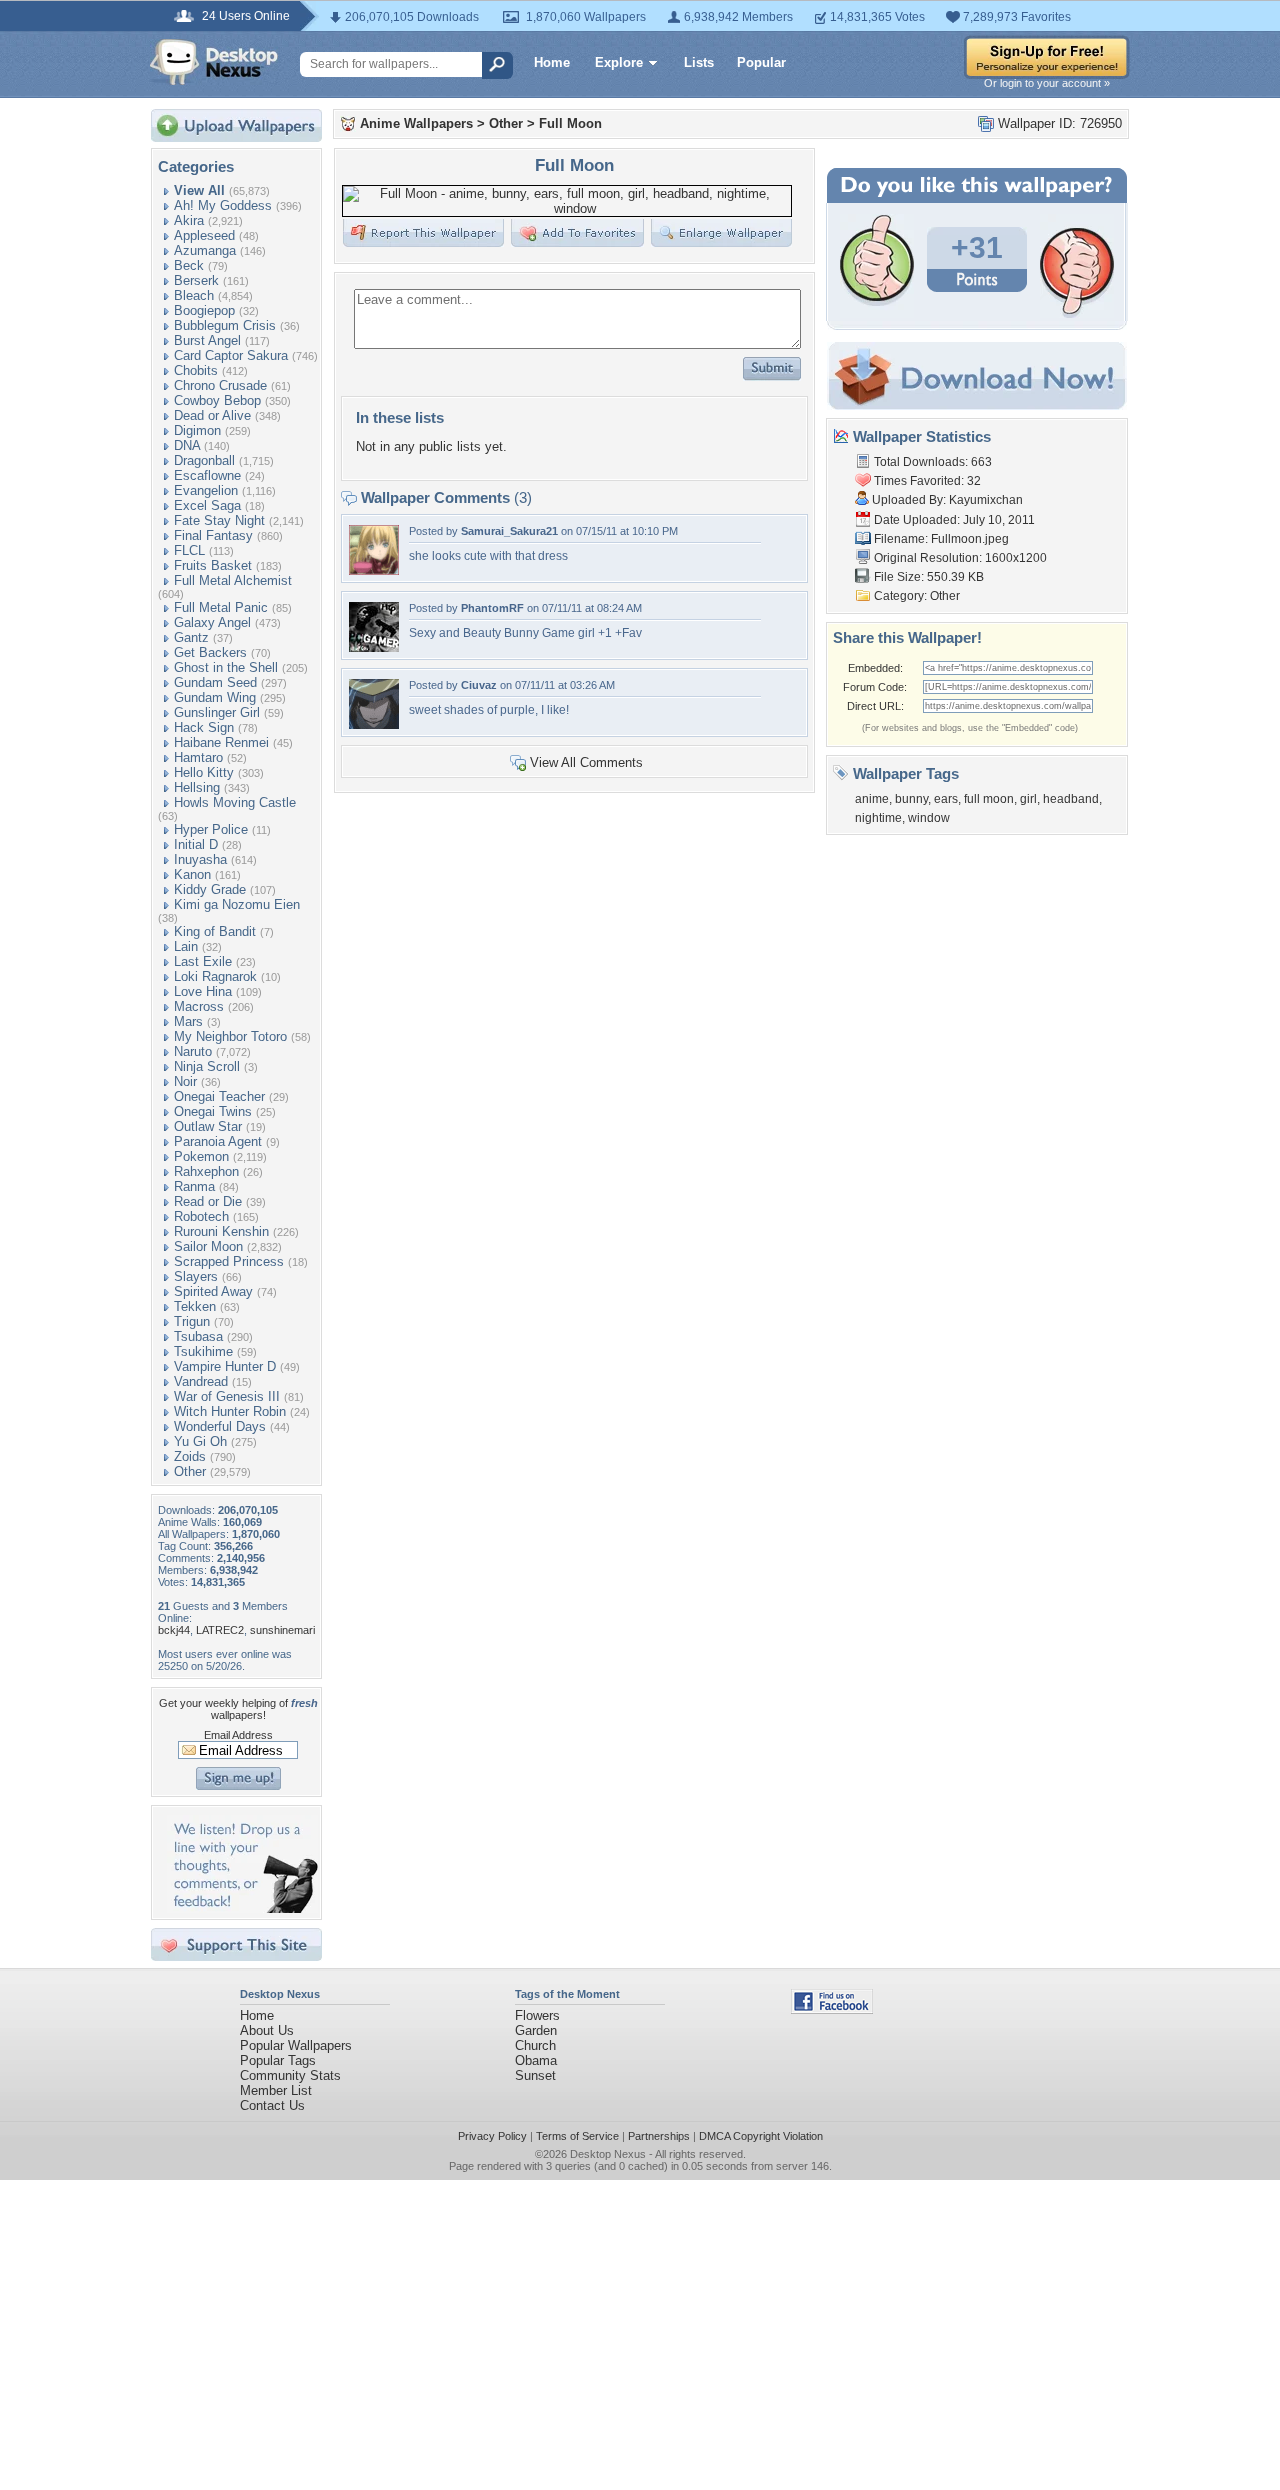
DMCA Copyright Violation (761, 2136)
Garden (536, 2030)
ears (946, 799)
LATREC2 (220, 1630)
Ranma (194, 1186)
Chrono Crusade (220, 385)
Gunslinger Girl (217, 712)
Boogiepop (204, 310)
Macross (199, 1006)
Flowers (537, 2015)
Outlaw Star (208, 1126)
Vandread (201, 1381)
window (929, 818)
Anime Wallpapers (416, 123)
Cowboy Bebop (217, 400)
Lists (699, 62)
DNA (187, 445)
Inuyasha (200, 859)
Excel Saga (207, 505)
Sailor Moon (208, 1246)
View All (199, 190)
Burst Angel (207, 340)
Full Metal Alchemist (233, 580)
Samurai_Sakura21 (509, 531)
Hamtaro (198, 757)
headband (1071, 799)
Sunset (535, 2075)
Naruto (193, 1051)
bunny (911, 799)
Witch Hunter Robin (230, 1411)
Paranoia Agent (218, 1141)
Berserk (196, 280)
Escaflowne (207, 475)
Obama (536, 2060)
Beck (189, 265)
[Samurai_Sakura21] (374, 570)
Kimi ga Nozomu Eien (237, 904)
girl (1028, 799)
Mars (188, 1021)
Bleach (194, 295)
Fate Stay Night (219, 520)
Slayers (196, 1276)
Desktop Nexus (608, 2154)
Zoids (190, 1456)
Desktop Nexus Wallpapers (214, 62)
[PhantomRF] (374, 647)
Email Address (238, 1735)
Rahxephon (206, 1171)
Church (535, 2045)
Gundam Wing (215, 697)
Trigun (192, 1321)
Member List (276, 2090)
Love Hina (203, 991)
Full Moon (570, 123)
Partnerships (659, 2136)
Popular (761, 62)
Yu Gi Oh (200, 1441)
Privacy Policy (492, 2136)
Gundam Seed (215, 682)
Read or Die (208, 1201)
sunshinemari (282, 1630)
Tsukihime (203, 1351)
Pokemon (201, 1156)
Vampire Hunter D (225, 1366)
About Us (267, 2030)
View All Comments (586, 762)
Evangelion (206, 490)
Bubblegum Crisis (225, 325)
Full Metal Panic (221, 607)
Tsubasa (198, 1336)
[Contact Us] (242, 1908)
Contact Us (272, 2105)
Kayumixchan (986, 500)
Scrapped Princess (229, 1261)
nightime (878, 818)
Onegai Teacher (219, 1096)
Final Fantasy (213, 535)
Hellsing (197, 787)
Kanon (192, 874)
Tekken (195, 1306)
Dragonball (204, 460)
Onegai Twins (213, 1111)
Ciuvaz (479, 685)
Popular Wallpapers (296, 2045)
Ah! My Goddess (223, 205)
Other (190, 1471)
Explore (619, 62)
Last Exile (203, 961)
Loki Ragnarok (215, 976)
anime (872, 799)
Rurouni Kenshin (221, 1231)
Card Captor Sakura (231, 355)
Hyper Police (211, 829)
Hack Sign (204, 727)
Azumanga (205, 250)
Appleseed (204, 235)
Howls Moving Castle (235, 802)
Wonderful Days (220, 1426)
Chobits (196, 370)
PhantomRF (492, 608)
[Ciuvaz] (374, 724)
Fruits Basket (213, 565)
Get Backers (210, 652)
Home (552, 62)
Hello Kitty (204, 772)
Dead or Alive (212, 415)
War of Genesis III (227, 1396)
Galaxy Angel (212, 622)
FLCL (189, 550)
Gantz (191, 637)
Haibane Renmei (221, 742)
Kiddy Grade (210, 889)
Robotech (201, 1216)
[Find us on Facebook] (832, 2009)
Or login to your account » (1047, 83)
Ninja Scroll (207, 1066)
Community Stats (290, 2075)
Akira (189, 220)
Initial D (196, 844)
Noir (185, 1081)
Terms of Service (577, 2136)
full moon (989, 799)
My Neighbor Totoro (230, 1036)
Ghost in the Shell (226, 667)
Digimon (197, 430)
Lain (186, 946)
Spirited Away (213, 1291)
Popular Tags (278, 2060)
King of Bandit (215, 931)
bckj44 (174, 1630)
